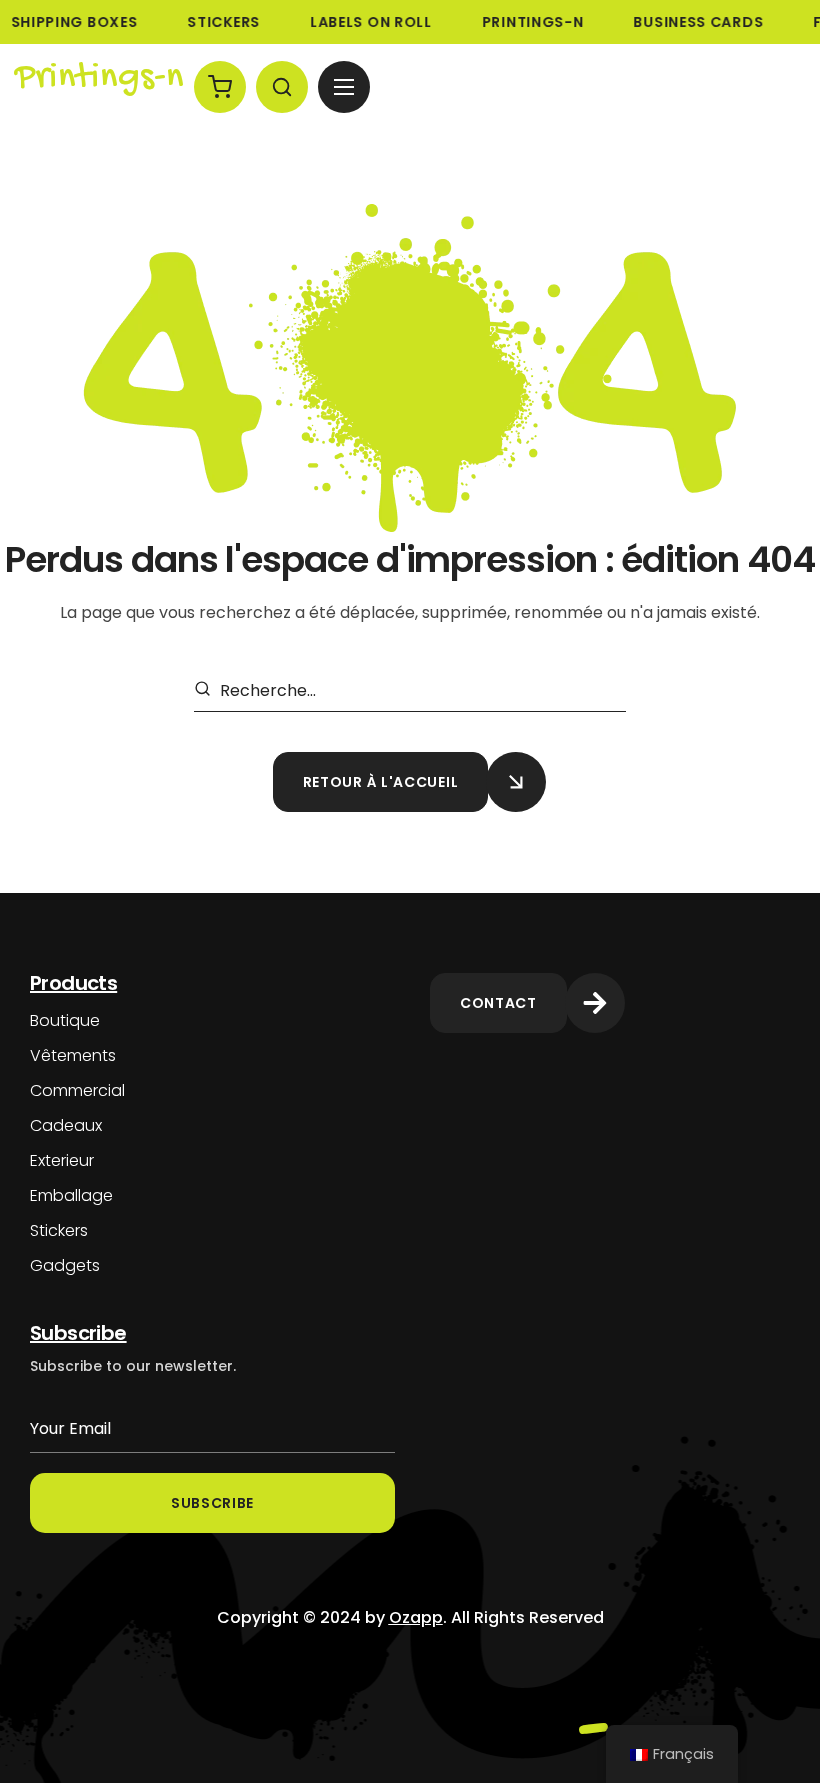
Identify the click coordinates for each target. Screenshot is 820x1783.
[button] (220, 87)
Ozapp (416, 1617)
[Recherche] (206, 691)
